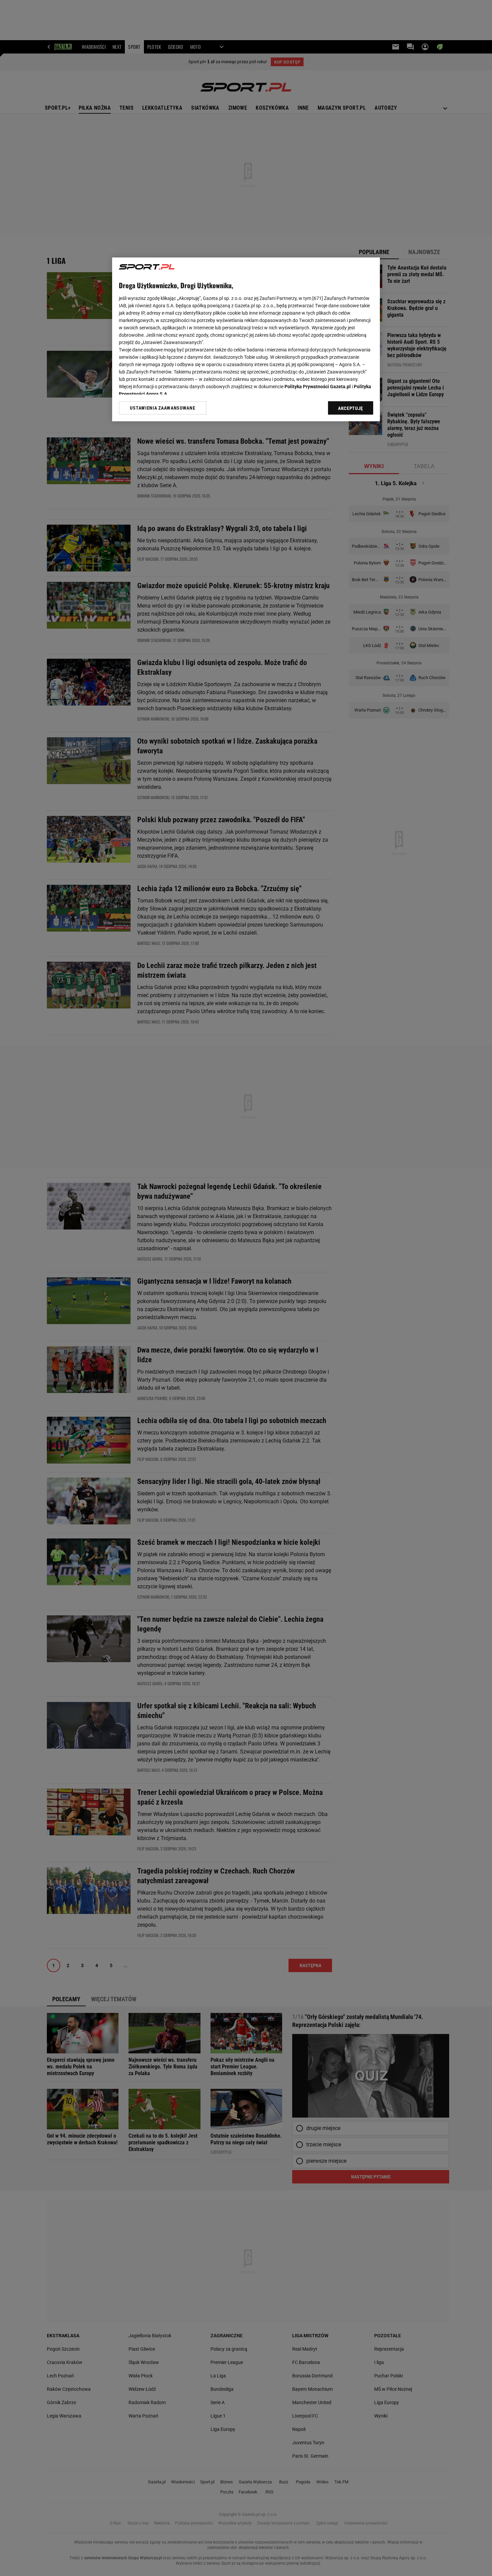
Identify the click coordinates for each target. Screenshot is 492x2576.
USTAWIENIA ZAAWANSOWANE (162, 408)
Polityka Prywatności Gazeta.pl (318, 387)
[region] (246, 339)
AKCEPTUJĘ (351, 408)
